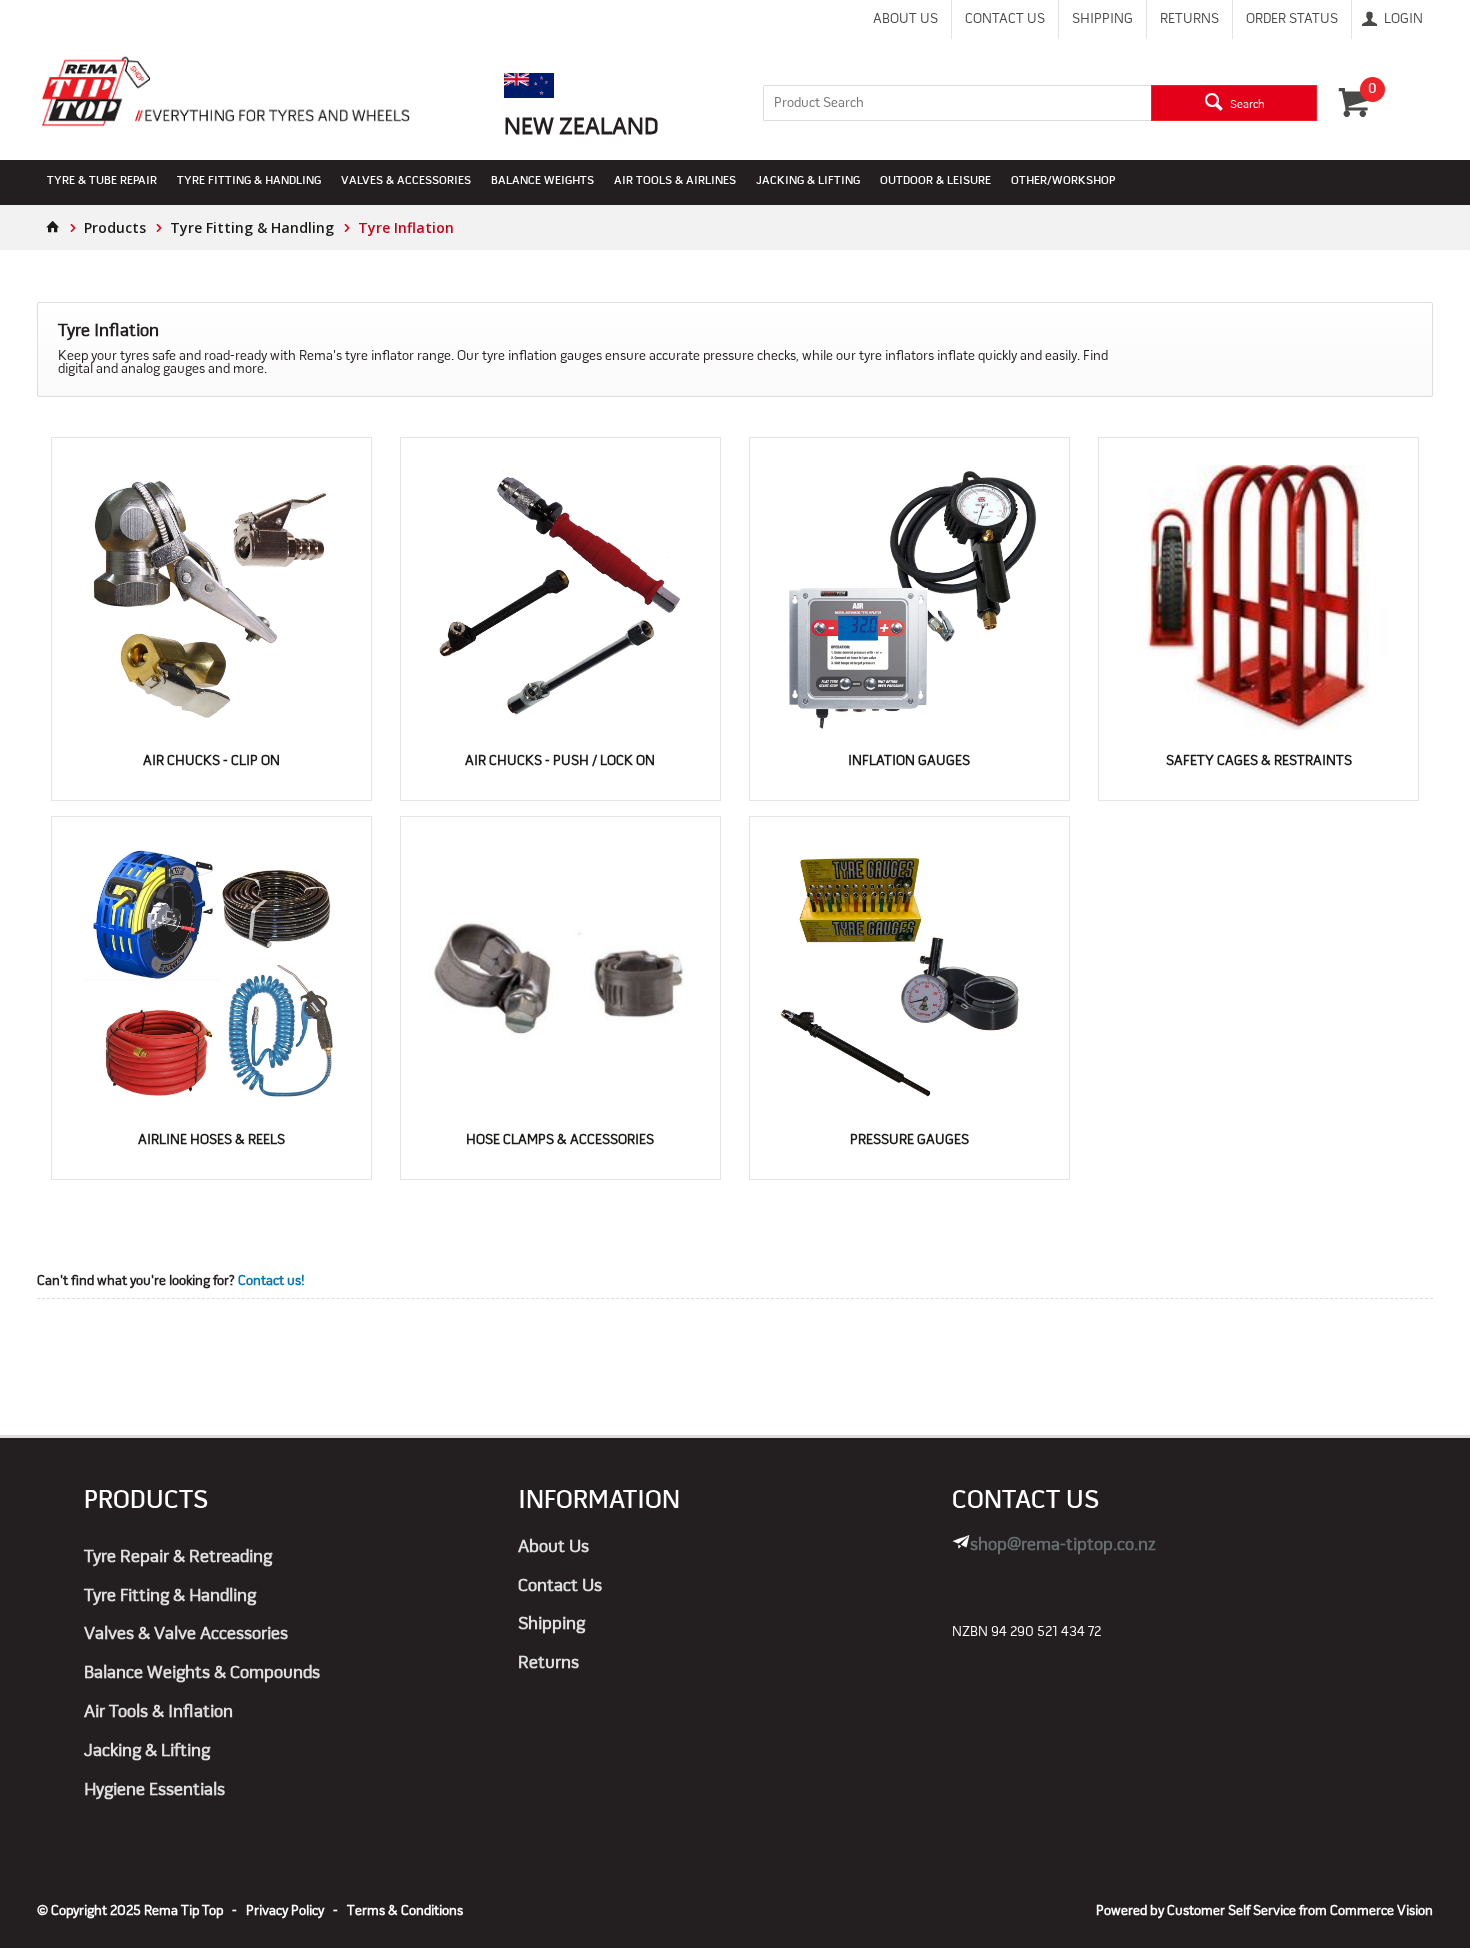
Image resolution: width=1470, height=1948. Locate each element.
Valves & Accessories (406, 181)
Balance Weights (542, 181)
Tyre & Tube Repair (102, 181)
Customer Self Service (1231, 1911)
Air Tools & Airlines (675, 181)
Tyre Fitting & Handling (249, 181)
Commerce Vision (1381, 1911)
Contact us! (271, 1281)
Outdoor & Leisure (935, 181)
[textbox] (957, 103)
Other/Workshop (1063, 181)
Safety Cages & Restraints (1259, 761)
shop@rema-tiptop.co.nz (1063, 1545)
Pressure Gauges (909, 1140)
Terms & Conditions (405, 1911)
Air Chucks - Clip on (211, 761)
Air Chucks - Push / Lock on (560, 761)
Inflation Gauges (909, 761)
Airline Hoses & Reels (211, 1140)
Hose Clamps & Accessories (560, 1140)
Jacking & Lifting (808, 181)
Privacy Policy (285, 1911)
